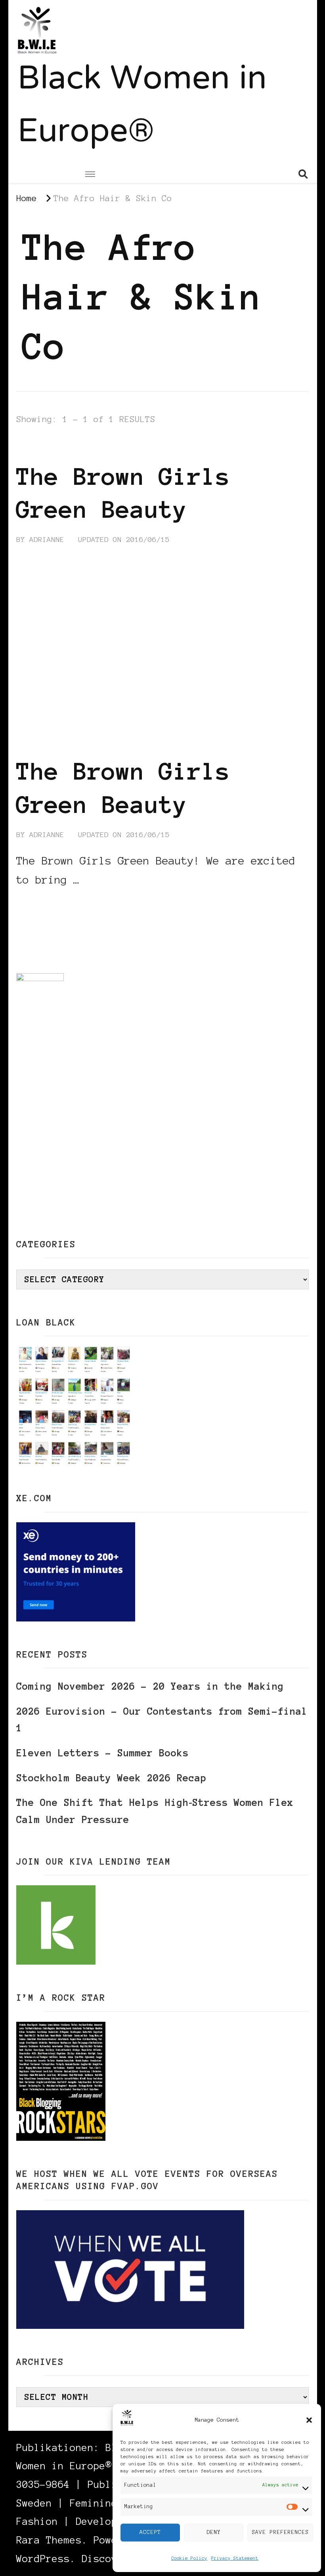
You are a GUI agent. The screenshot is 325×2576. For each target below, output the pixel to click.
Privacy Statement (235, 2558)
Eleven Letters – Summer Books (102, 1753)
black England (47, 447)
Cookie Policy (189, 2558)
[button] (309, 2420)
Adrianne (47, 540)
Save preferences (280, 2532)
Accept (150, 2532)
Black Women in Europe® (142, 107)
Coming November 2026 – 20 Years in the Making (150, 1686)
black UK (109, 447)
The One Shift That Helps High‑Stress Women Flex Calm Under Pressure (155, 1811)
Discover (105, 2559)
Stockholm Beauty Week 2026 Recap (111, 1778)
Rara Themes (49, 2540)
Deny (214, 2532)
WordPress (43, 2559)
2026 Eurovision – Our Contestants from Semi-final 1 (162, 1720)
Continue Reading (54, 904)
